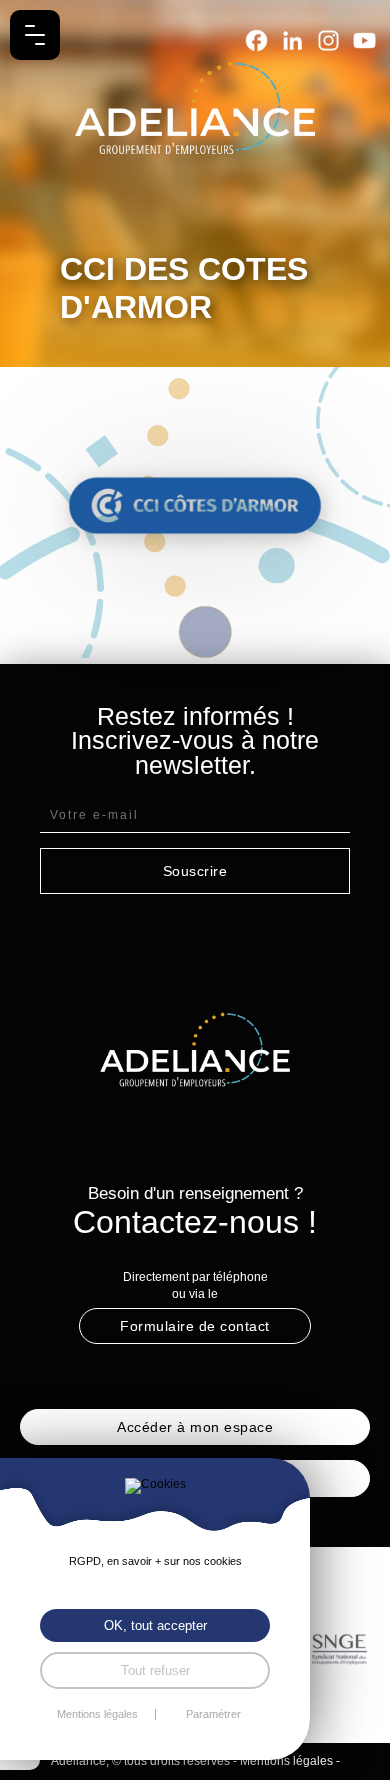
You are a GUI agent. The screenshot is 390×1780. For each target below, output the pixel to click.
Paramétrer (213, 1714)
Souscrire (195, 871)
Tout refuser (155, 1670)
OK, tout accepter (155, 1625)
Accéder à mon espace (195, 1427)
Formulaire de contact (195, 1326)
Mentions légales (286, 1761)
